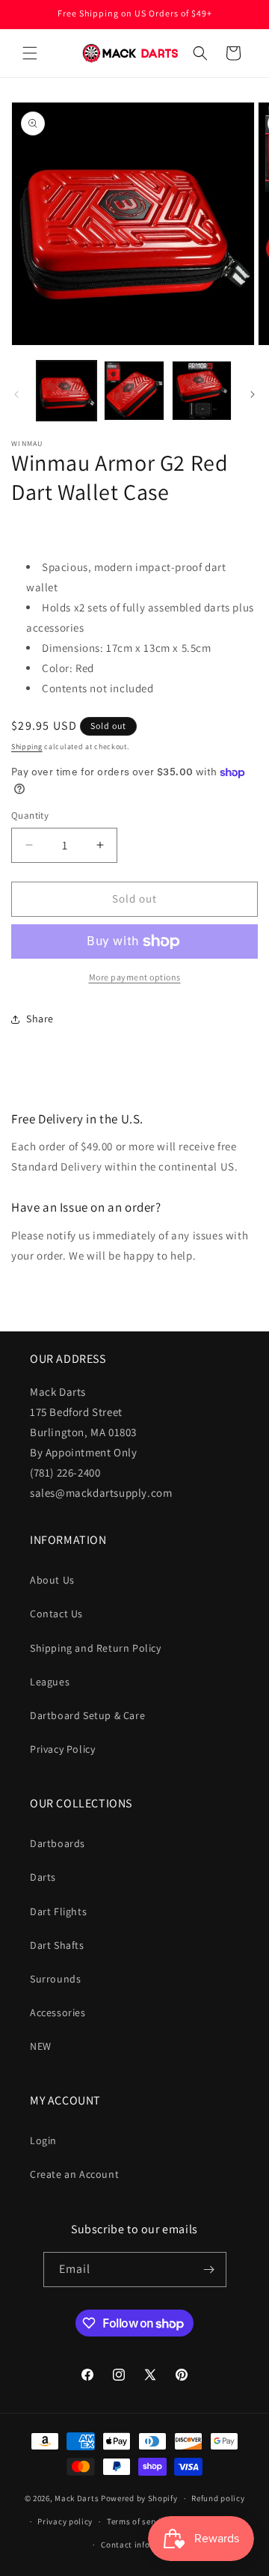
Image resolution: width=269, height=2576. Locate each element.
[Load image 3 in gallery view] (202, 391)
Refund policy (218, 2498)
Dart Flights (58, 1911)
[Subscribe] (209, 2270)
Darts (43, 1877)
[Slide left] (16, 394)
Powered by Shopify (139, 2498)
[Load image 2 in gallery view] (134, 391)
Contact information (141, 2545)
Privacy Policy (62, 1749)
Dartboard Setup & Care (87, 1715)
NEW (41, 2046)
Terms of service (138, 2521)
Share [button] (40, 1019)
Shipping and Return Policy (96, 1648)
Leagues (50, 1682)
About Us (52, 1580)
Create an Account (74, 2174)
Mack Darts (77, 2498)
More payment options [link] (135, 977)
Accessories (58, 2012)
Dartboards (58, 1843)
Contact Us (56, 1614)
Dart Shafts (57, 1945)
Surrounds (55, 1979)
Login (43, 2140)
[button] (30, 53)
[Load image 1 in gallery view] (67, 391)
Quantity (30, 815)
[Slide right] (253, 394)
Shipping (27, 747)
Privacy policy (65, 2521)
